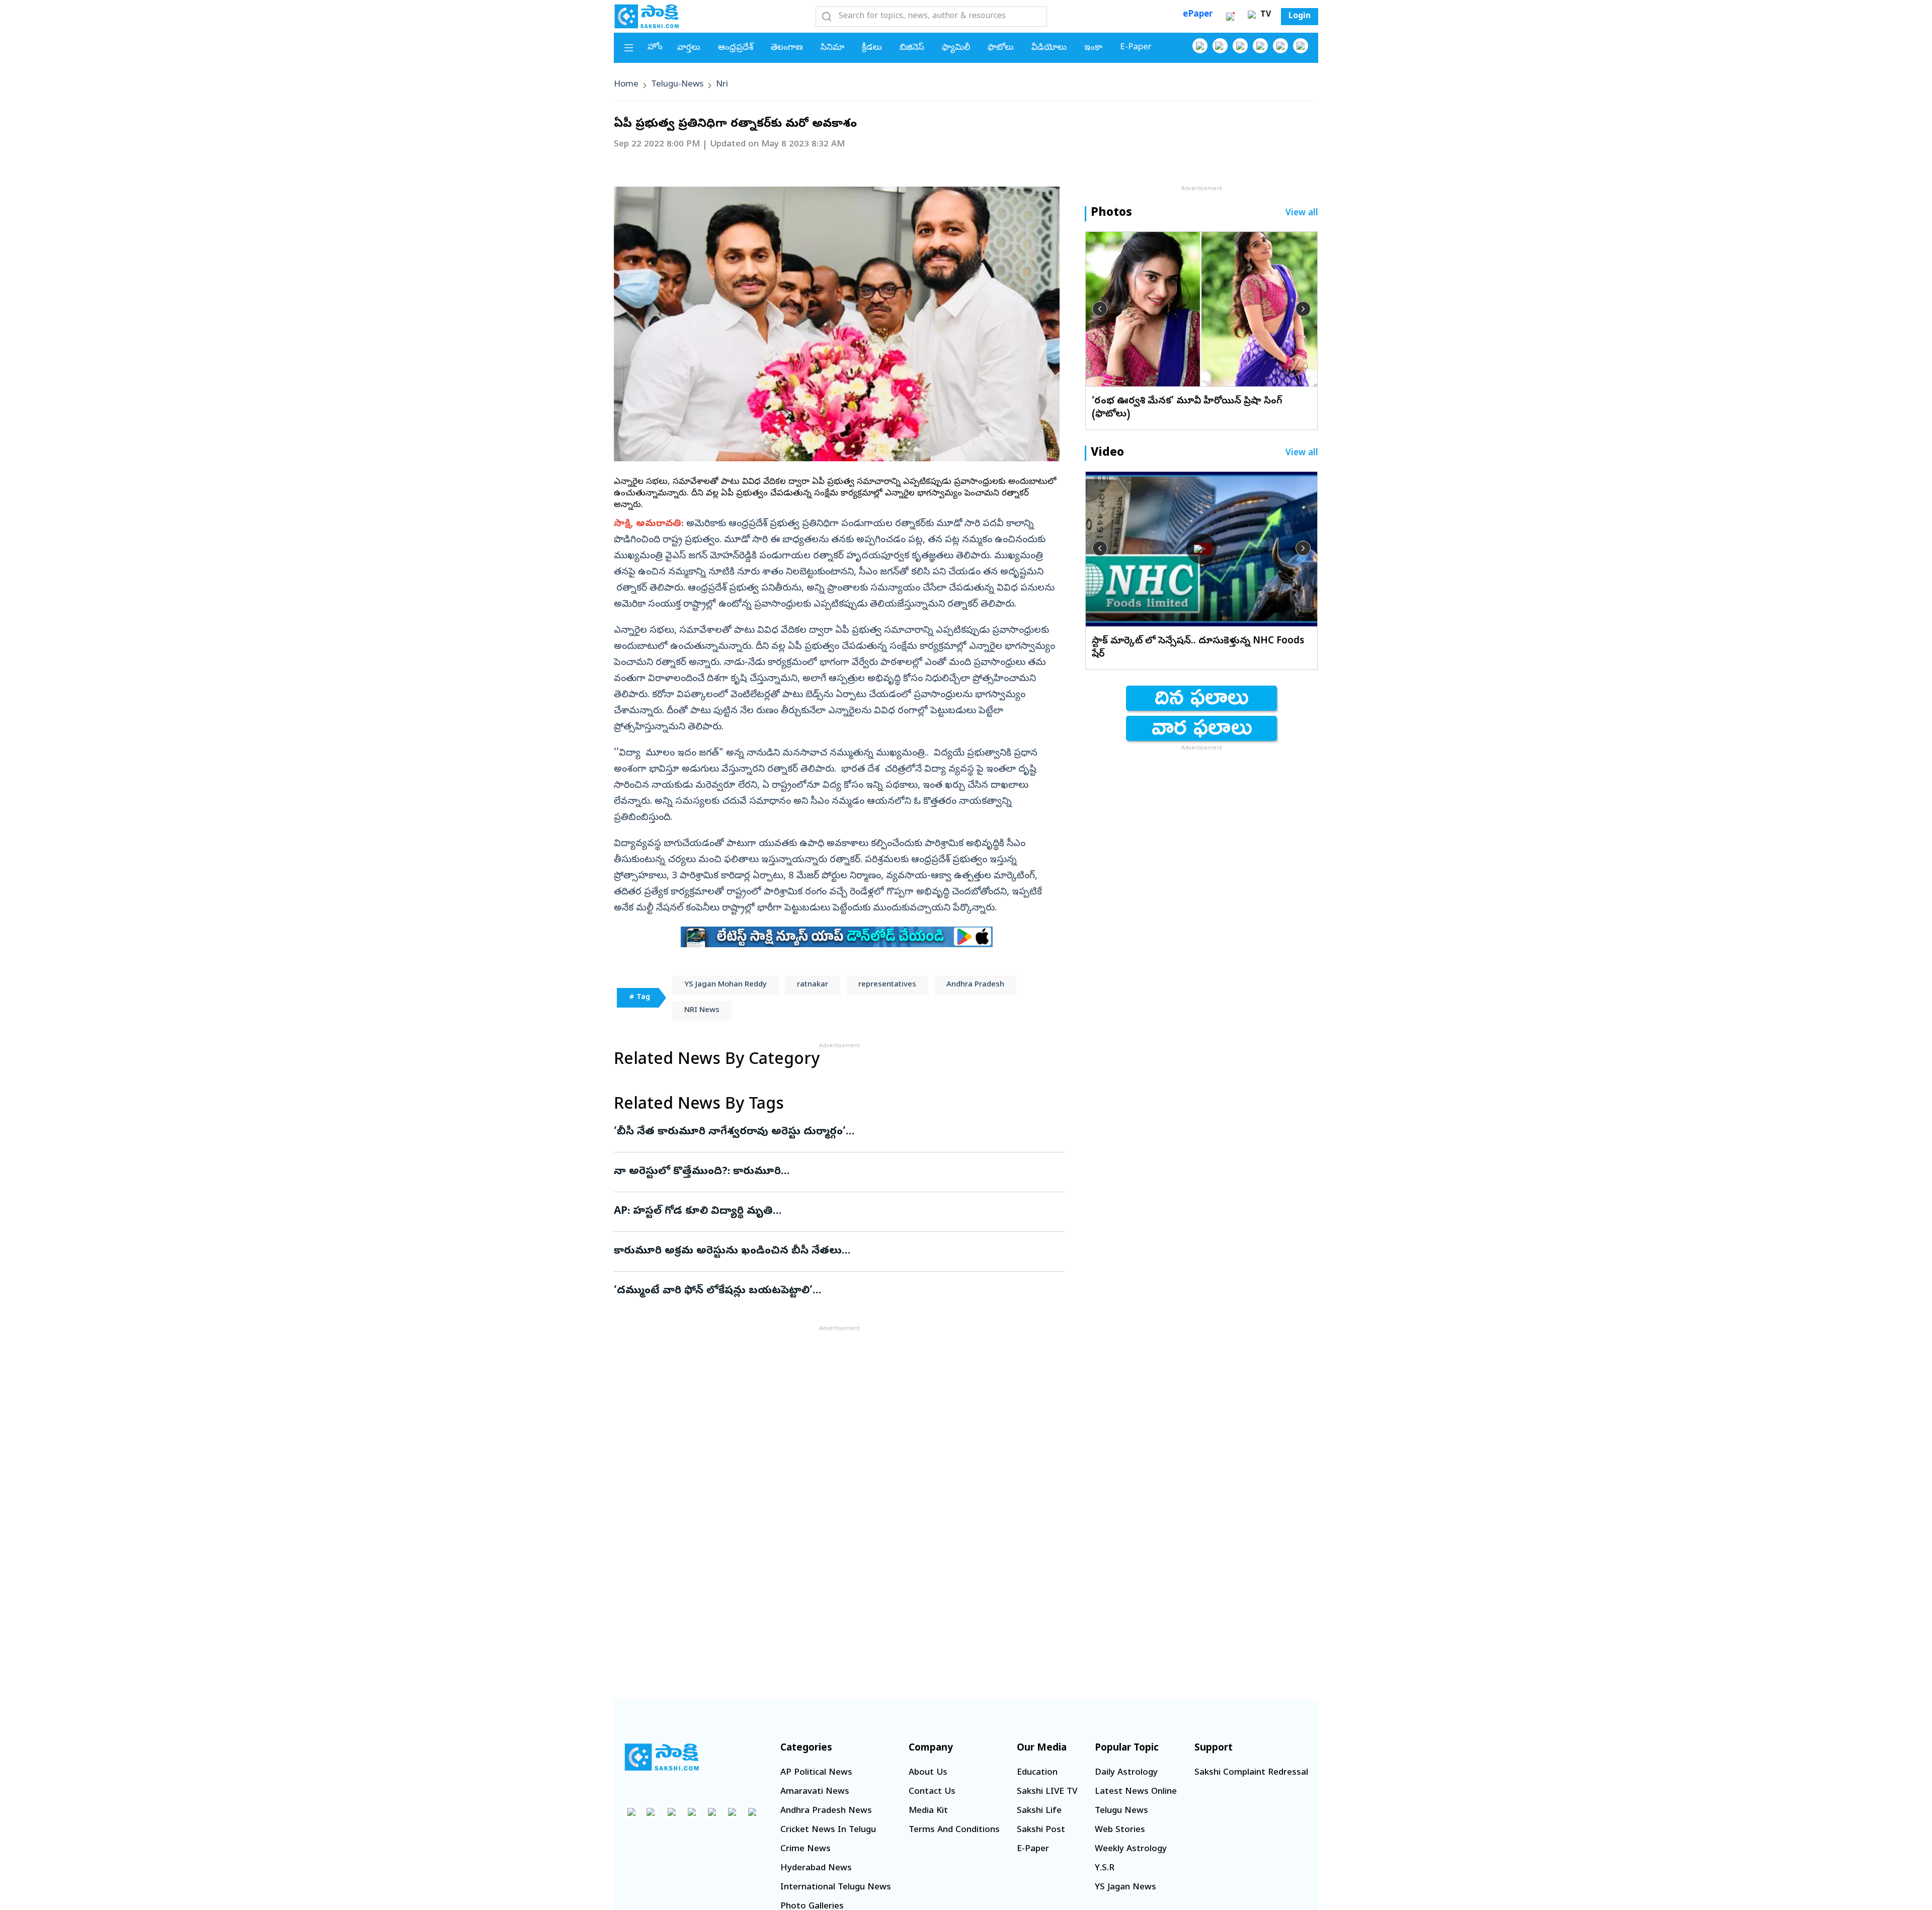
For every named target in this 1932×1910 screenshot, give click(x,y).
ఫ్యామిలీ (956, 48)
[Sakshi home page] (662, 1757)
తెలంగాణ (787, 48)
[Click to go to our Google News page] (1301, 46)
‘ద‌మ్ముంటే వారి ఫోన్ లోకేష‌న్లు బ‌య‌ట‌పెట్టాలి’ (813, 1291)
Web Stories (1120, 1830)
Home (626, 85)
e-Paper (1136, 48)
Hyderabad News (816, 1869)
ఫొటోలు (1001, 48)
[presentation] (1100, 309)
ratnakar (813, 985)
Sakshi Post (1041, 1830)
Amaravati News (815, 1792)
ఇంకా (1093, 48)
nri (722, 85)
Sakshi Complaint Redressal (1251, 1773)
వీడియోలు (1049, 48)
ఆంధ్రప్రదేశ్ (736, 48)
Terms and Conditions (954, 1830)
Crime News (806, 1849)
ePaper (1198, 15)
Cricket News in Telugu (828, 1830)
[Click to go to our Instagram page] (1260, 46)
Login (1300, 17)
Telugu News (1121, 1811)
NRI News (702, 1011)
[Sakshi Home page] (647, 16)
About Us (928, 1773)
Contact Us (932, 1792)
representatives (887, 985)
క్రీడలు (872, 48)
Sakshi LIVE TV (1047, 1792)
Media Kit (928, 1811)
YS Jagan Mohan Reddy (726, 985)
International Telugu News (836, 1888)
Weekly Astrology (1131, 1849)
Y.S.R (1105, 1869)
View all (1302, 214)
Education (1037, 1773)
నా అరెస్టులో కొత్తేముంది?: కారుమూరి (830, 1172)
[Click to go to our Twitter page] (1240, 46)
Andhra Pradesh (975, 985)
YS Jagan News (1125, 1888)
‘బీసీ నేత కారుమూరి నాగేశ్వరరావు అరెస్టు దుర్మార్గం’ (827, 1132)
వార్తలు (689, 48)
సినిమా (832, 48)
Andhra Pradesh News (826, 1811)
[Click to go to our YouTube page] (1280, 46)
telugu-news (677, 85)
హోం (655, 48)
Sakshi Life (1039, 1811)
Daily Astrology (1126, 1773)
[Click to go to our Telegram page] (732, 1812)
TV (1264, 15)
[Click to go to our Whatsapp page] (1220, 46)
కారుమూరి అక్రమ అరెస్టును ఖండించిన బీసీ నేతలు (830, 1252)
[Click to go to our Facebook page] (1200, 46)
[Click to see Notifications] (1230, 17)
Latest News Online (1136, 1792)
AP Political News (816, 1773)
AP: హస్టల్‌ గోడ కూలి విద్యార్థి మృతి (832, 1212)
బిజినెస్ (912, 48)
